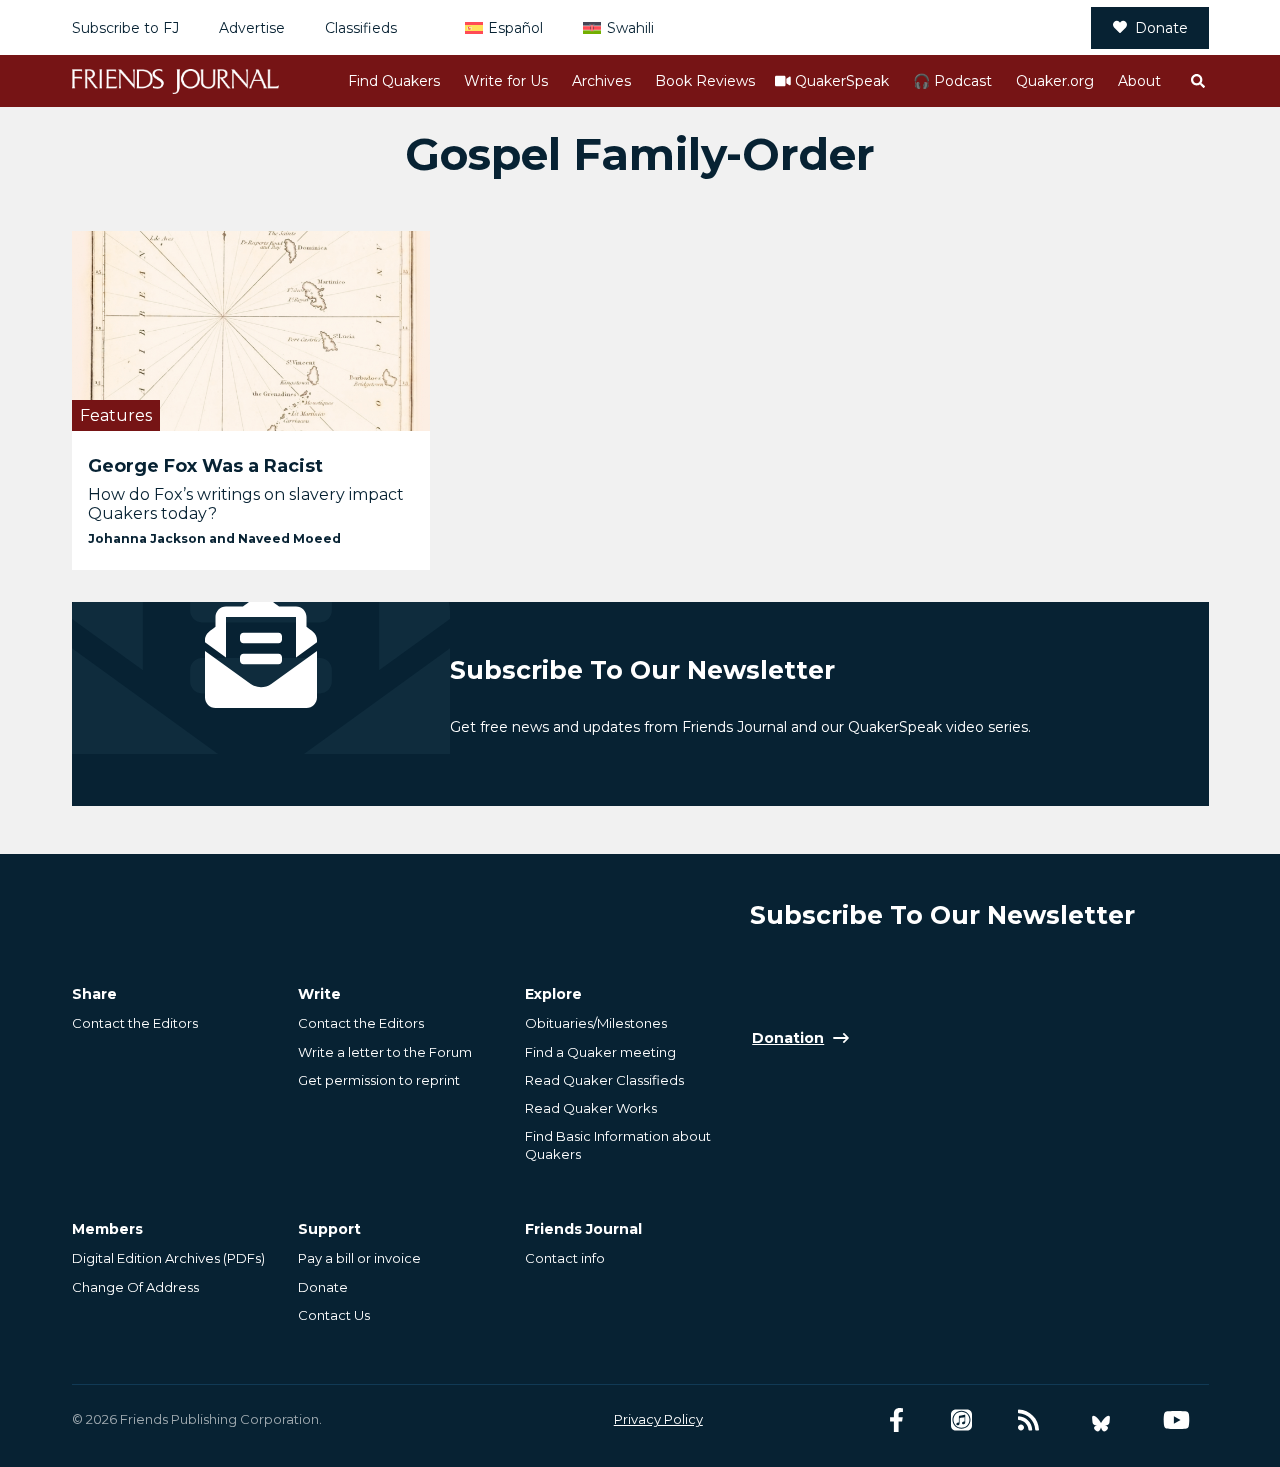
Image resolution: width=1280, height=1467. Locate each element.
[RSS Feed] (1028, 1420)
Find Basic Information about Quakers (618, 1145)
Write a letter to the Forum (385, 1052)
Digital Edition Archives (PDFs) (168, 1258)
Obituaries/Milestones (596, 1023)
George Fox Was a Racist (205, 466)
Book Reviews (705, 81)
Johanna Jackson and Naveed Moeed (214, 538)
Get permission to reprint (379, 1080)
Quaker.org (1055, 81)
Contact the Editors (135, 1023)
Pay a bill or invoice (359, 1258)
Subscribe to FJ (125, 28)
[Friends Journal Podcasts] (961, 1420)
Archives (601, 81)
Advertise (252, 28)
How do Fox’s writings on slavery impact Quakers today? (246, 504)
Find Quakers (394, 81)
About (1139, 81)
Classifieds (361, 28)
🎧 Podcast (952, 81)
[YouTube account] (1176, 1420)
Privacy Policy (658, 1419)
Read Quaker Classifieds (604, 1080)
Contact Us (334, 1315)
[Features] (251, 330)
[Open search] (1197, 81)
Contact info (565, 1258)
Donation (788, 1038)
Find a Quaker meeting (600, 1052)
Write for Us (506, 81)
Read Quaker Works (591, 1108)
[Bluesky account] (1101, 1420)
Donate (1161, 28)
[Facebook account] (896, 1420)
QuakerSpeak (842, 81)
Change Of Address (135, 1287)
